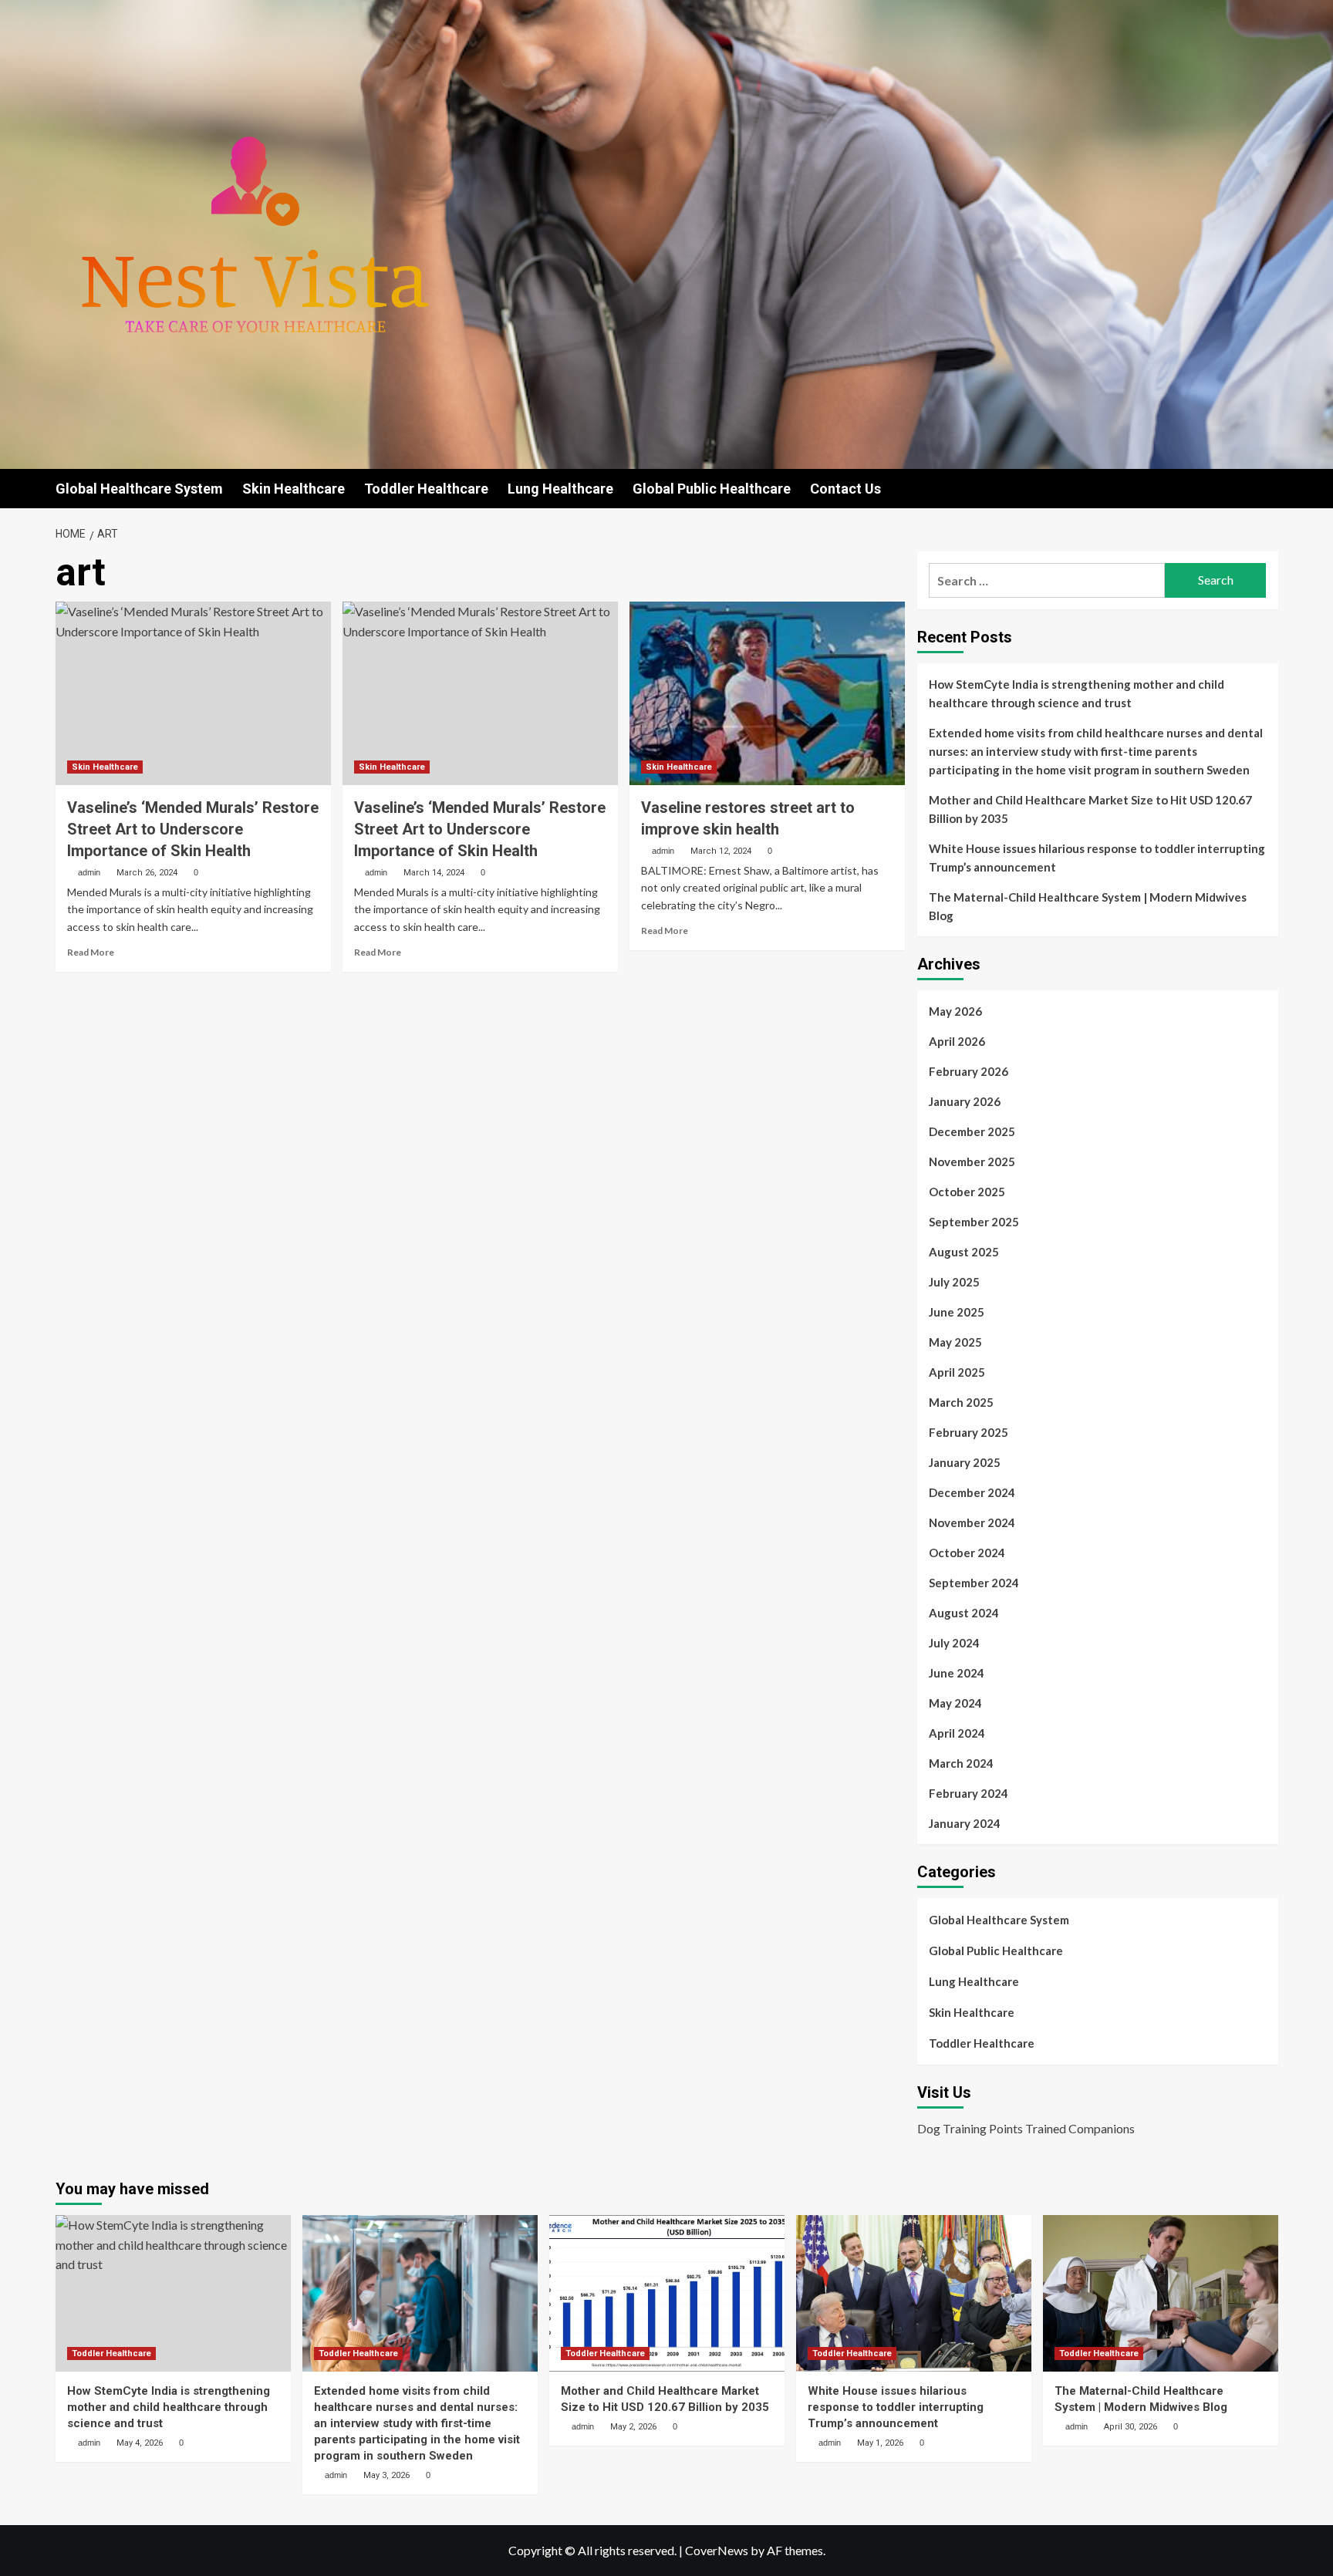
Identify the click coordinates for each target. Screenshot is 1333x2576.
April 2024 (957, 1733)
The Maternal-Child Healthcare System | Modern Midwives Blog (1088, 906)
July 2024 (954, 1643)
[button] (1269, 489)
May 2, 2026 (633, 2427)
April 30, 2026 (1131, 2427)
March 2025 (961, 1402)
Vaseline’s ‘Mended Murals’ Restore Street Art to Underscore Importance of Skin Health (193, 829)
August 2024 (964, 1613)
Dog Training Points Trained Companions (1026, 2128)
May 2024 (955, 1703)
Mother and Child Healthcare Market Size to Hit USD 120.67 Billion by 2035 (1090, 809)
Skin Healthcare (294, 489)
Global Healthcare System (139, 489)
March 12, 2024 (721, 851)
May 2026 (955, 1011)
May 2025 (955, 1342)
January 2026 (965, 1101)
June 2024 (957, 1673)
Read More (91, 952)
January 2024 (965, 1823)
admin (89, 872)
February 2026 (969, 1071)
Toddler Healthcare (426, 489)
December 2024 (972, 1492)
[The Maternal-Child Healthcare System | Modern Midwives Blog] (1161, 2293)
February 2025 (969, 1432)
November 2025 (972, 1162)
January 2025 (965, 1462)
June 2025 (957, 1312)
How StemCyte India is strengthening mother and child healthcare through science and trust (1077, 693)
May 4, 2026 (140, 2443)
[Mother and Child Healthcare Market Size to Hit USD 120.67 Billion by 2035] (667, 2293)
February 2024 (969, 1793)
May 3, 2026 (386, 2475)
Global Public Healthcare (712, 489)
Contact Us (845, 489)
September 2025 (974, 1222)
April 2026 (957, 1041)
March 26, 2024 (147, 873)
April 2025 (957, 1372)
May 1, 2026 (880, 2443)
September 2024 (974, 1583)
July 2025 (954, 1282)
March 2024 (961, 1763)
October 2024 (967, 1553)
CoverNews (717, 2550)
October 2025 (967, 1192)
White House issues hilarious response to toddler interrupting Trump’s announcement (1097, 858)
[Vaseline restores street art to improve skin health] (767, 693)
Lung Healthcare (560, 489)
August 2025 (964, 1252)
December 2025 (972, 1131)
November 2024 (972, 1522)
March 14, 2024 (434, 873)
